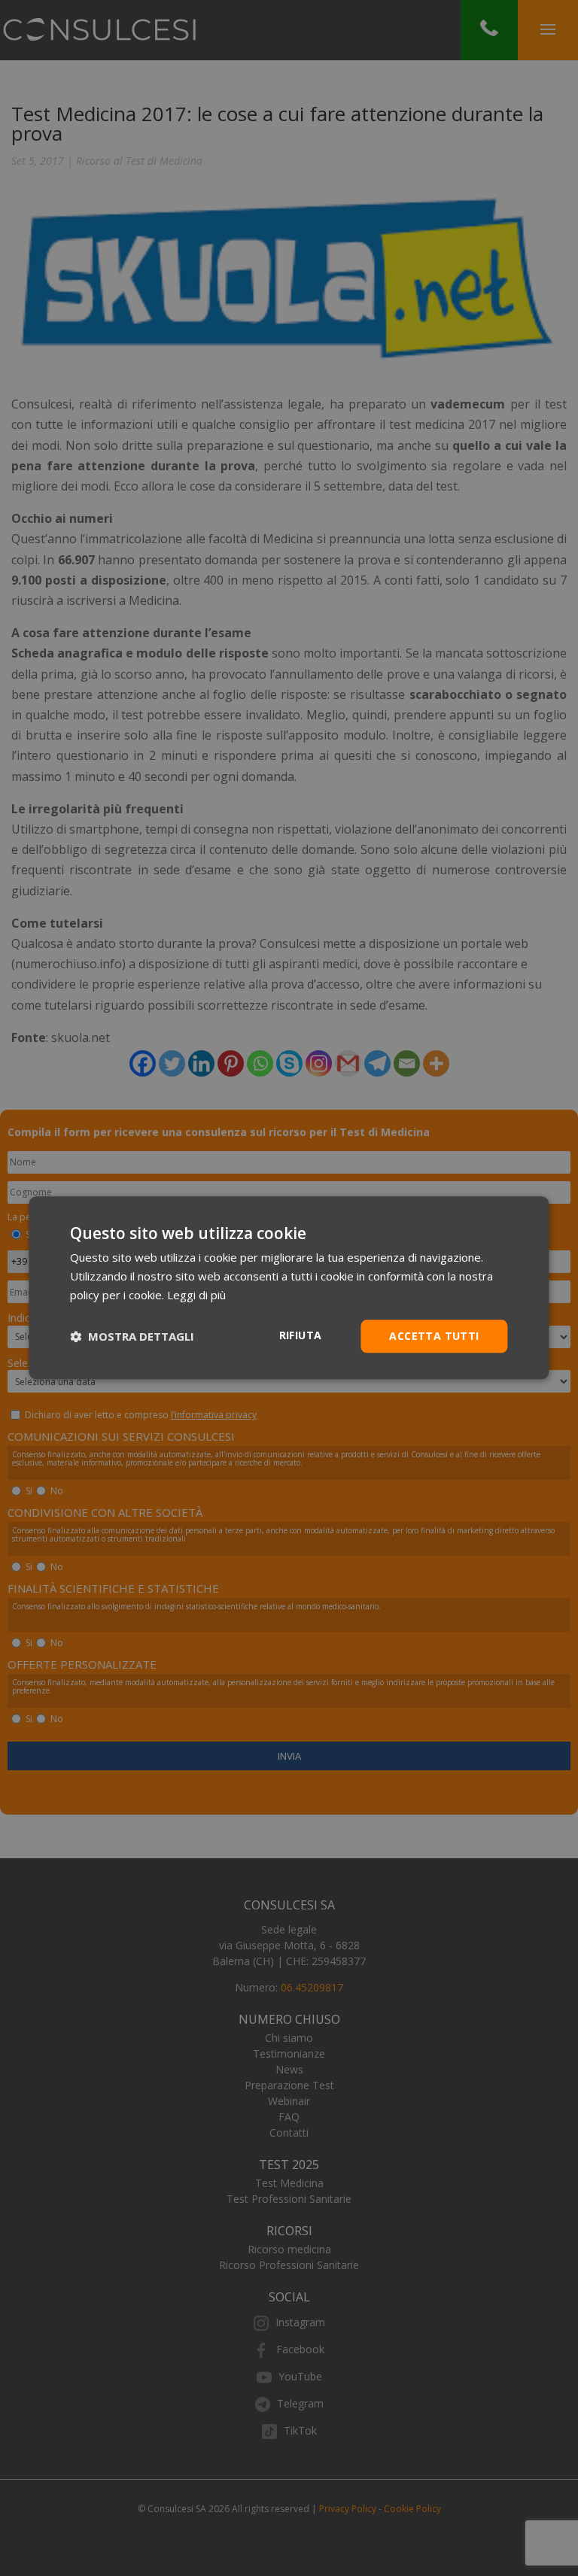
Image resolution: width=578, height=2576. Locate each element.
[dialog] (289, 1288)
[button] (132, 1336)
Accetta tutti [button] (434, 1336)
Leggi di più (196, 1295)
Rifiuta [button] (301, 1335)
